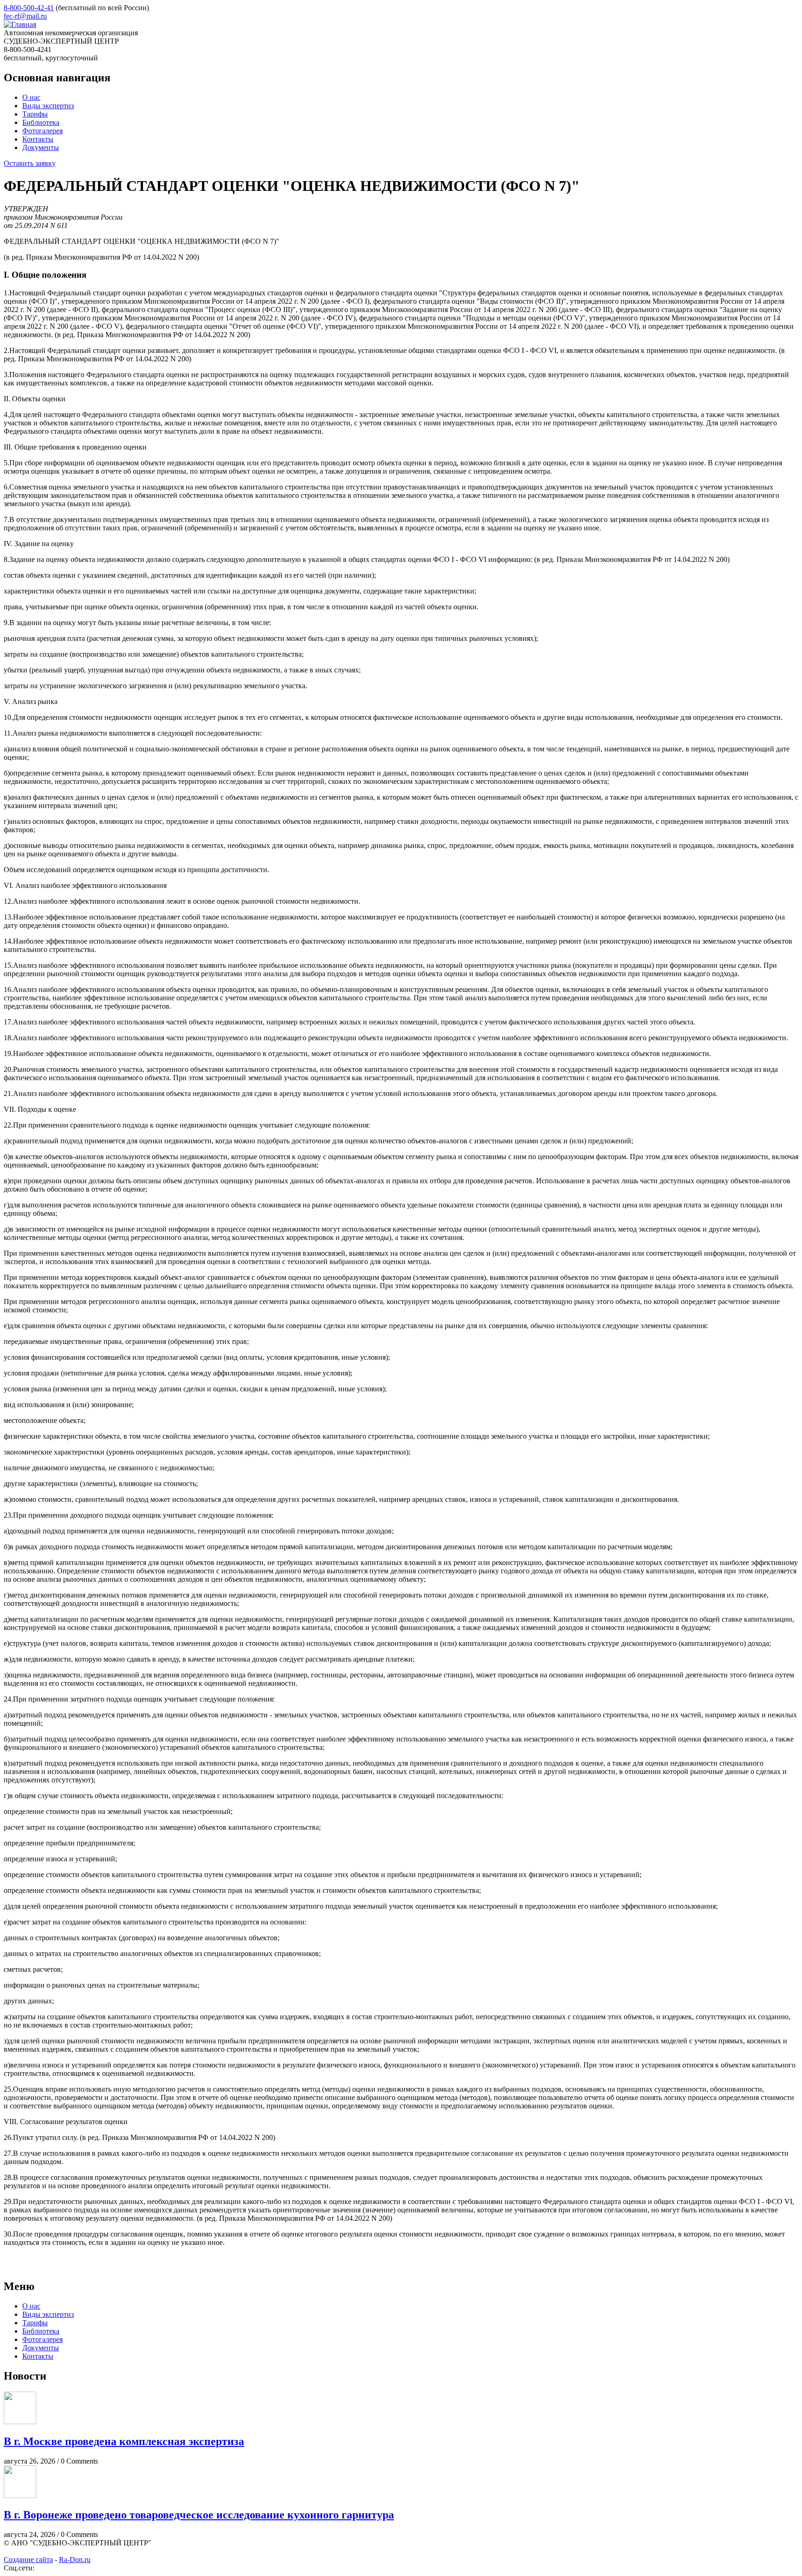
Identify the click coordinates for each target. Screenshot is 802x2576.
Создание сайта (28, 2560)
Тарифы (35, 114)
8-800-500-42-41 (29, 8)
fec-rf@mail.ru (25, 16)
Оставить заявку (30, 163)
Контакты (38, 139)
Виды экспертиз (48, 106)
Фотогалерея (42, 131)
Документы (41, 147)
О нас (31, 97)
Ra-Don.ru (75, 2560)
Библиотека (41, 122)
